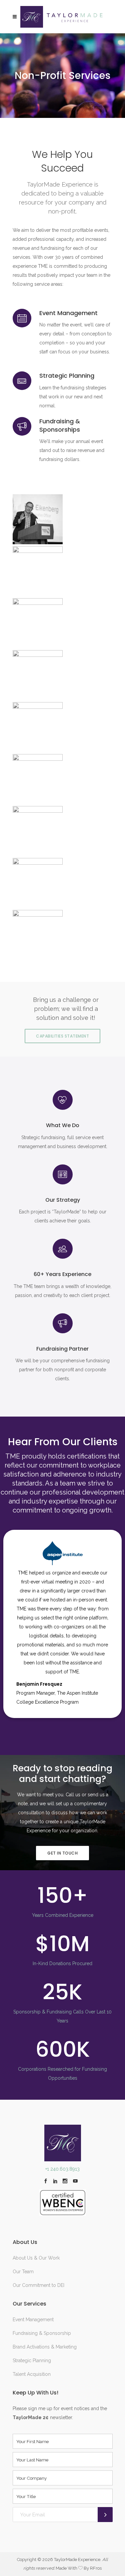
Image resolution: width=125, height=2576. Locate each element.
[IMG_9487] (63, 935)
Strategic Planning (32, 2361)
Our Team (23, 2272)
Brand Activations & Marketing (45, 2347)
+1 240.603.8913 (62, 2169)
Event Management (33, 2320)
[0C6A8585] (63, 727)
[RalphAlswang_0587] (63, 623)
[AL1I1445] (63, 519)
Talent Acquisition (32, 2374)
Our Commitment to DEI (38, 2285)
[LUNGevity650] (63, 883)
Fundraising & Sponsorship (42, 2333)
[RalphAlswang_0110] (63, 779)
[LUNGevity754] (63, 675)
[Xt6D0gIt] (63, 831)
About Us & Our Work (36, 2258)
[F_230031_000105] (63, 571)
